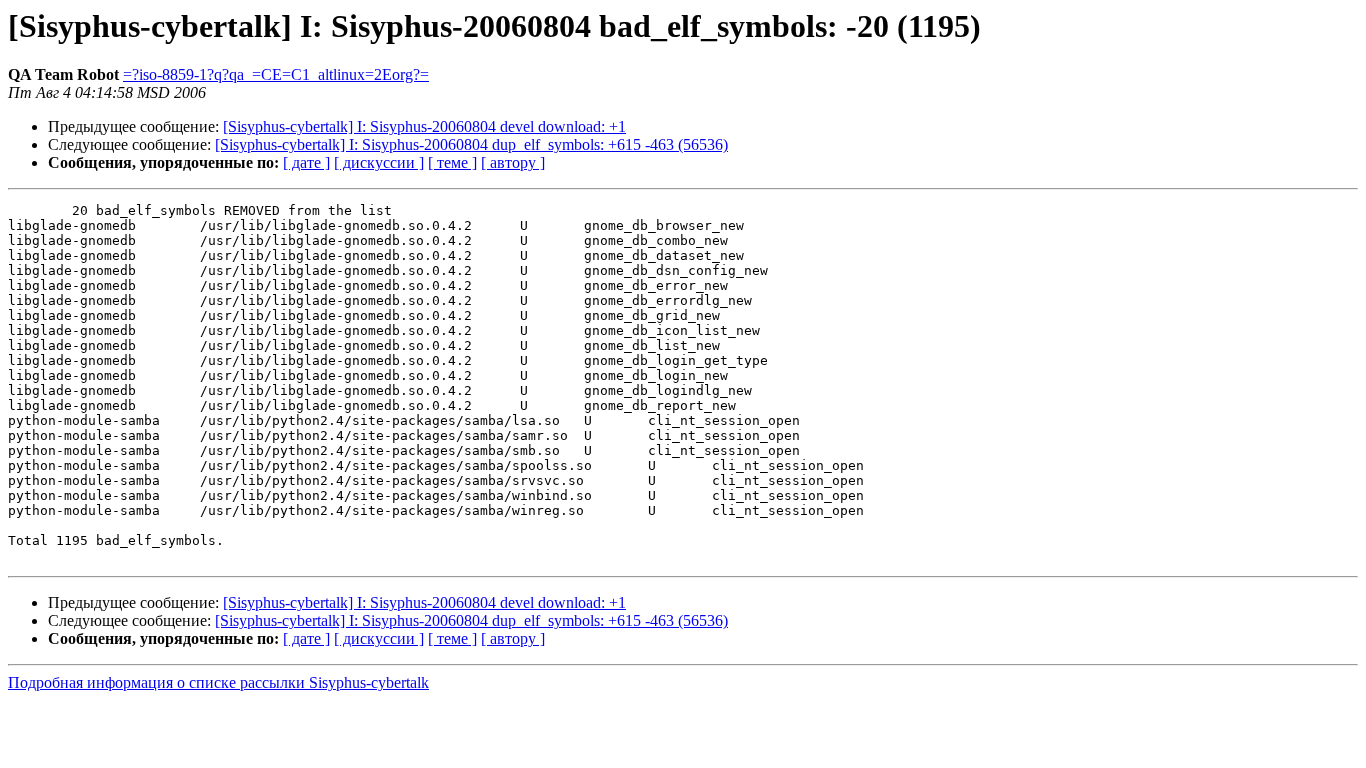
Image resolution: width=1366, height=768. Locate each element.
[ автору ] (513, 162)
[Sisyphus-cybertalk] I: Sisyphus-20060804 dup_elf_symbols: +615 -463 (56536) (471, 144)
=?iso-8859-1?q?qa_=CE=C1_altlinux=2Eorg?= (276, 74)
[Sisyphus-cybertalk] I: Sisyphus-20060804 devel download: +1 (424, 126)
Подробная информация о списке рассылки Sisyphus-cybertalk (218, 682)
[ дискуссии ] (379, 162)
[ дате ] (306, 162)
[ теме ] (452, 162)
